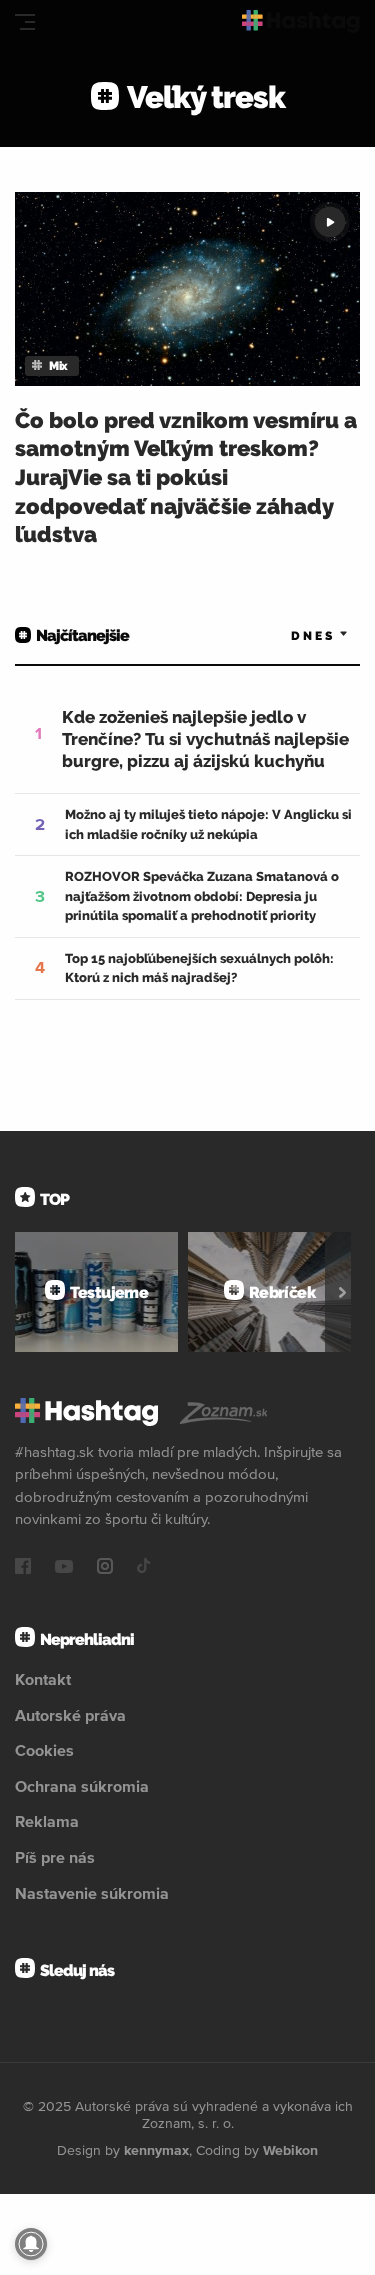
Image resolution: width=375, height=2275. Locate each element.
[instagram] (105, 1568)
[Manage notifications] (31, 2244)
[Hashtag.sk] (301, 21)
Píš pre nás (55, 1857)
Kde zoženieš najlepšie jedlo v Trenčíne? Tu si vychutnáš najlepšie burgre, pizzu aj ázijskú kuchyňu (205, 739)
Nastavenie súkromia (92, 1893)
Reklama (47, 1821)
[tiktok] (144, 1568)
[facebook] (23, 1568)
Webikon (290, 2150)
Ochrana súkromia (82, 1786)
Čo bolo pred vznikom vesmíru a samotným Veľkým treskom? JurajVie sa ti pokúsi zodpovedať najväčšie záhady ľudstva (186, 477)
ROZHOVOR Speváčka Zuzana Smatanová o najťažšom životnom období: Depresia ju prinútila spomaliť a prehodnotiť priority (202, 896)
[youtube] (64, 1568)
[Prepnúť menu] (25, 22)
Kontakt (43, 1679)
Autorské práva (70, 1715)
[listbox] (290, 636)
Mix (58, 366)
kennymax (156, 2150)
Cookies (44, 1750)
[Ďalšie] (342, 1292)
